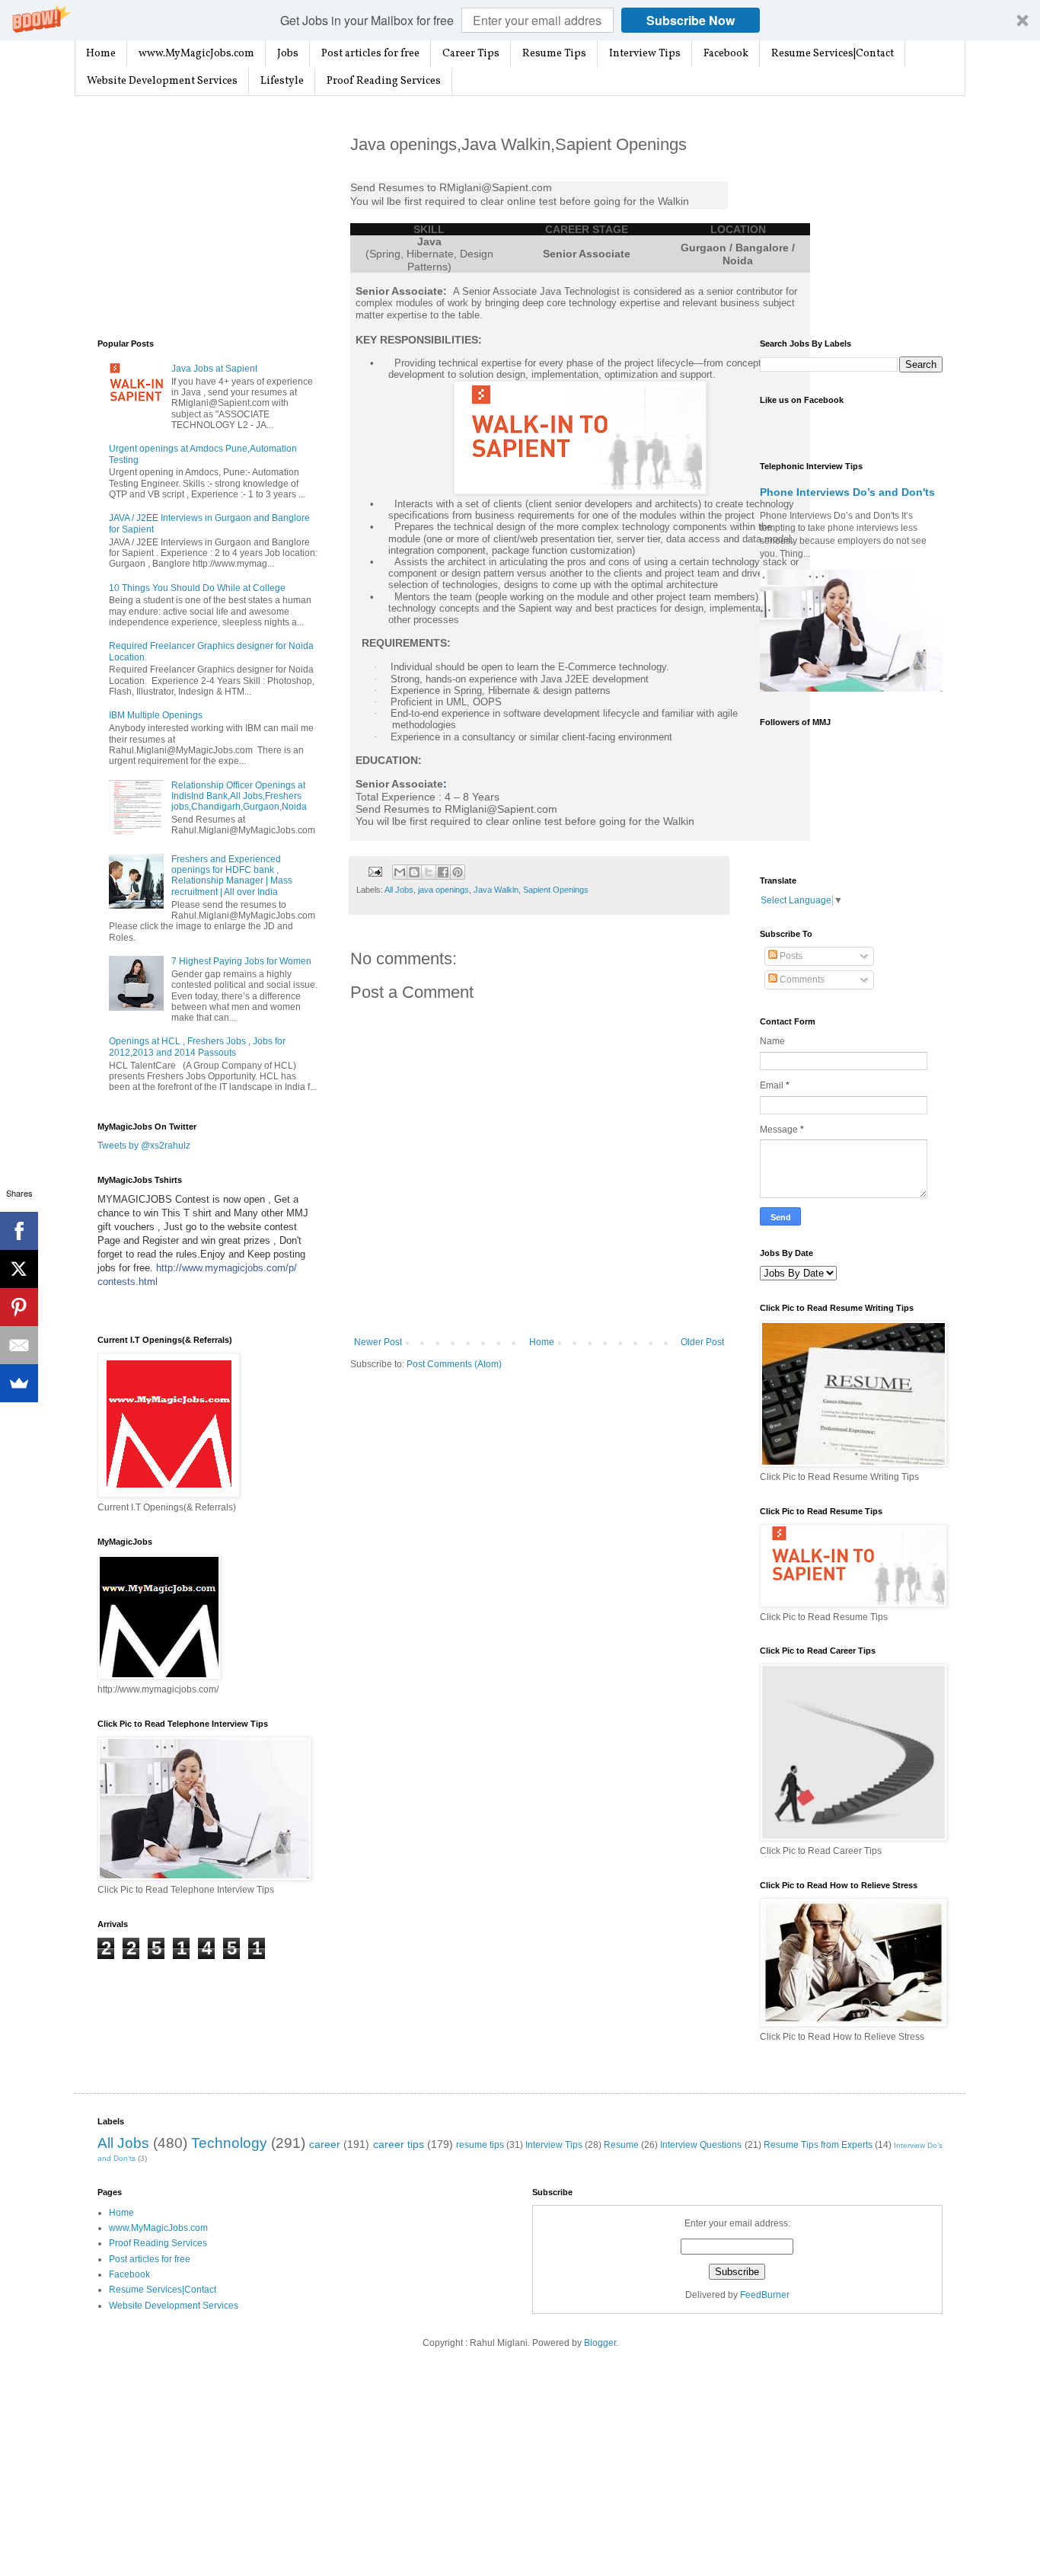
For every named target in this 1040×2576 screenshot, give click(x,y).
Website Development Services (162, 81)
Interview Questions (701, 2145)
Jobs (288, 54)
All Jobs (399, 890)
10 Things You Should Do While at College (197, 588)
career (325, 2144)
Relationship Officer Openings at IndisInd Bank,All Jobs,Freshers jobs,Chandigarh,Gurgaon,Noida (239, 796)
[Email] (19, 1345)
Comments (801, 980)
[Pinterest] (19, 1307)
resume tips (480, 2145)
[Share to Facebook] (443, 872)
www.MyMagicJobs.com (196, 54)
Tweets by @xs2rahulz (144, 1146)
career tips (399, 2144)
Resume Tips (554, 54)
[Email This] (400, 872)
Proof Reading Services (384, 81)
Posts (790, 956)
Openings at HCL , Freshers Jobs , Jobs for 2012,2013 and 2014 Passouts (197, 1047)
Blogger (600, 2343)
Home (101, 54)
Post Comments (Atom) (454, 1364)
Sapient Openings (556, 890)
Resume (621, 2145)
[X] (19, 1269)
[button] (520, 20)
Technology (229, 2143)
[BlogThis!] (414, 872)
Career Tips (471, 54)
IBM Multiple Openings (156, 715)
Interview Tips (645, 54)
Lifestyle (282, 81)
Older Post (702, 1342)
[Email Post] (375, 871)
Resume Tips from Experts (818, 2145)
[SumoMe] (19, 1383)
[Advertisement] (212, 218)
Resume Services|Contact (833, 54)
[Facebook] (19, 1231)
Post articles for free (370, 54)
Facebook (726, 54)
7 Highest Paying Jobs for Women (241, 961)
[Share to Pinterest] (458, 872)
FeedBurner (765, 2295)
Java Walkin (496, 890)
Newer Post (378, 1342)
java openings (443, 890)
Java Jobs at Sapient (214, 369)
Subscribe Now (691, 20)
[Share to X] (429, 872)
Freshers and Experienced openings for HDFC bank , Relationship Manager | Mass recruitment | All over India (232, 876)
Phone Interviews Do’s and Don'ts (847, 492)
